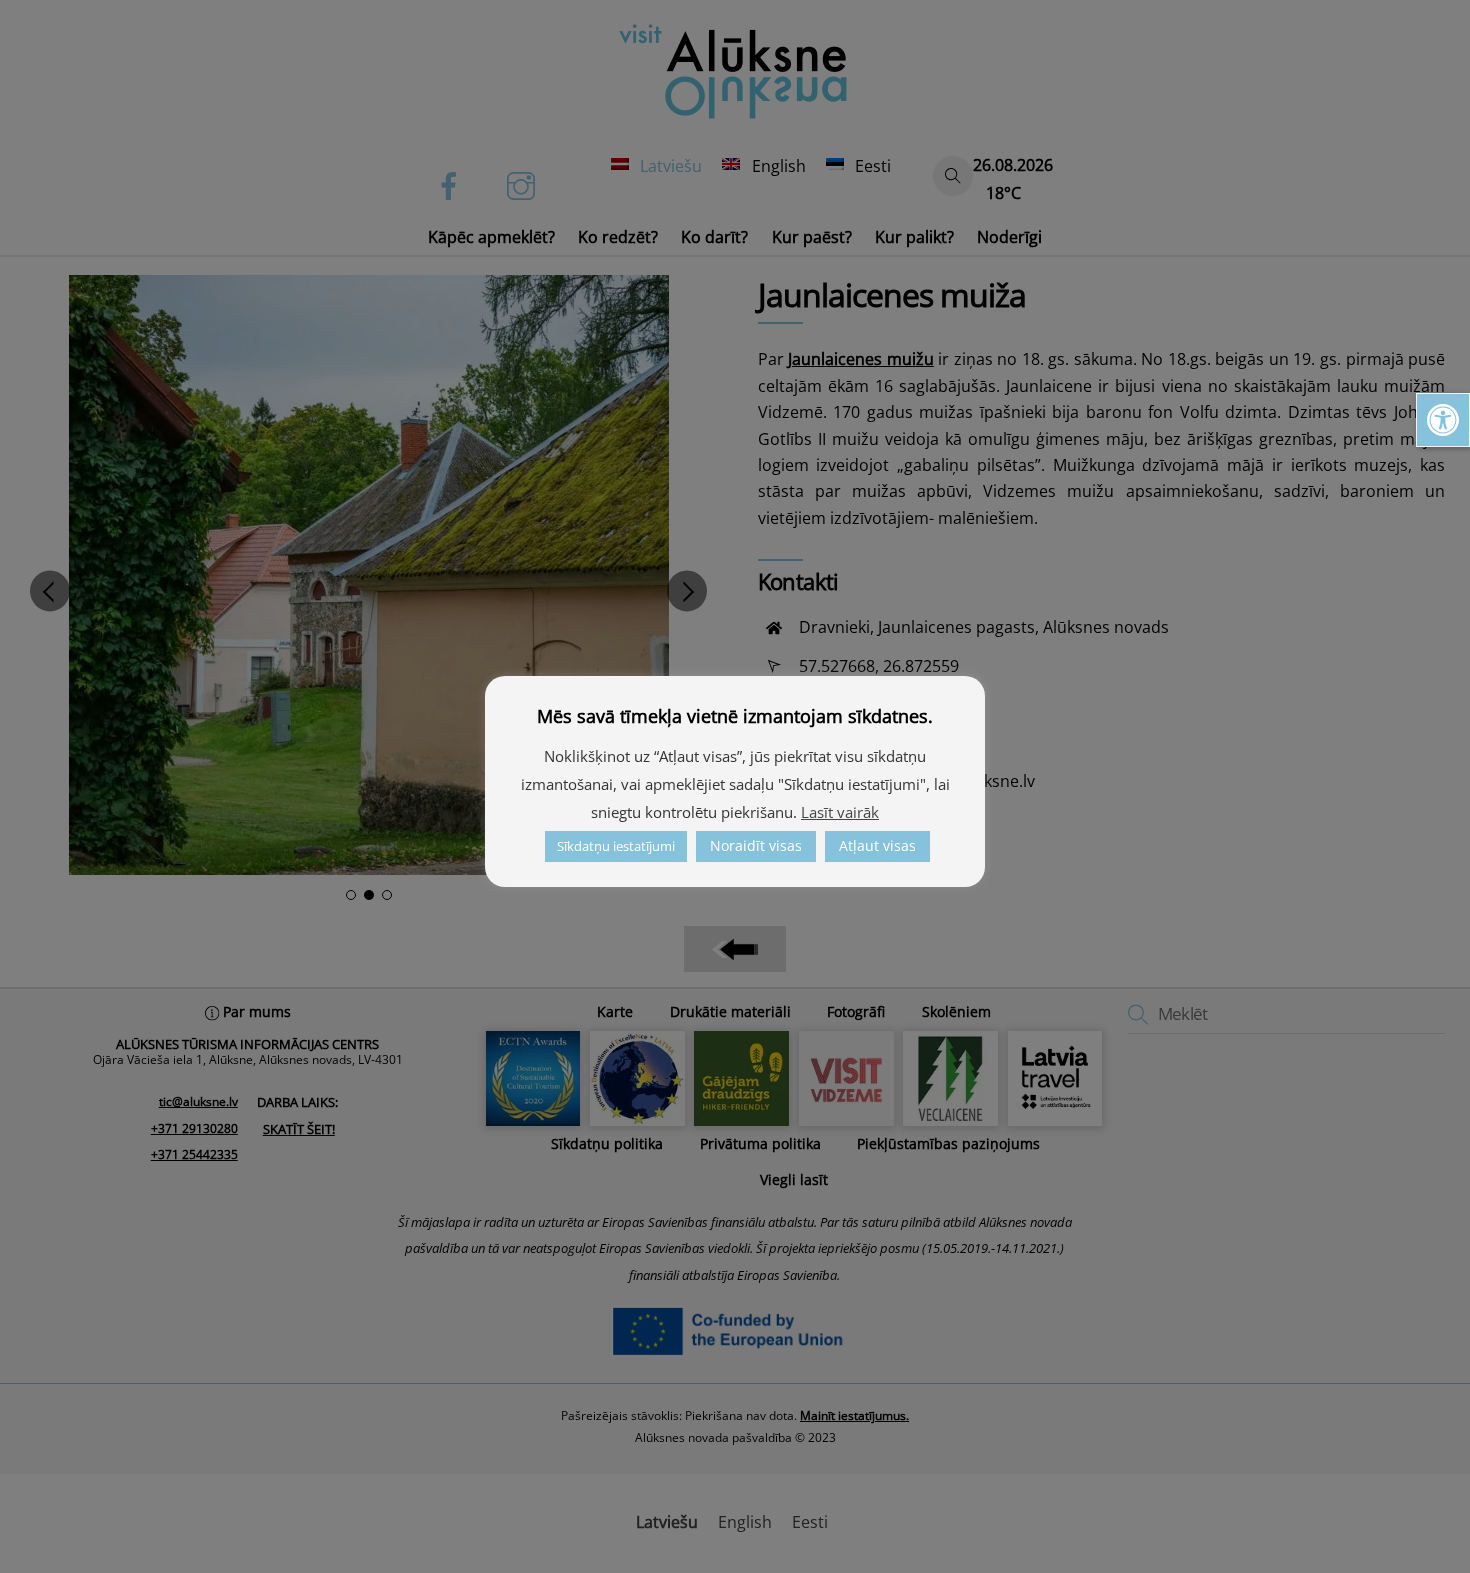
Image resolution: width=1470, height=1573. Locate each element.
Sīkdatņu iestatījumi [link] (616, 846)
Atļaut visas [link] (877, 845)
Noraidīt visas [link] (756, 845)
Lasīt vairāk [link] (840, 812)
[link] (1443, 420)
